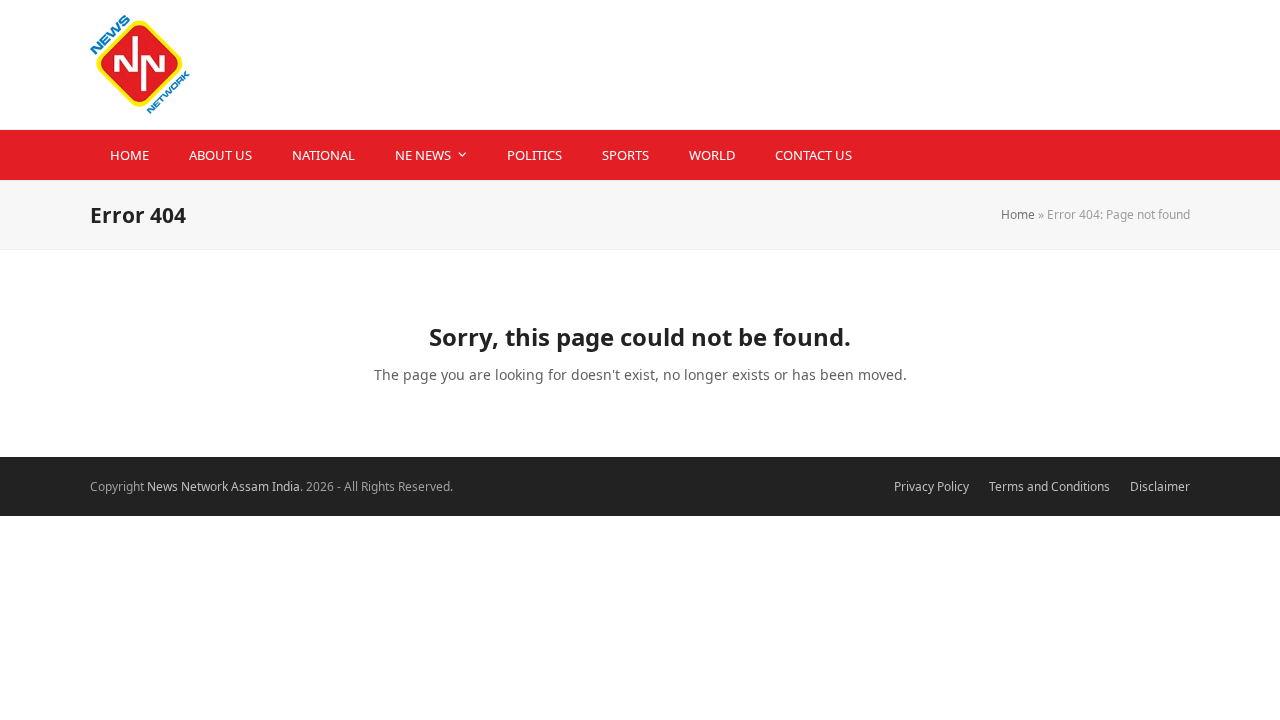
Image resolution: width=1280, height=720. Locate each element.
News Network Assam (208, 486)
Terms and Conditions (1049, 486)
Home (1018, 214)
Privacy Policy (931, 486)
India (286, 486)
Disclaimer (1160, 486)
